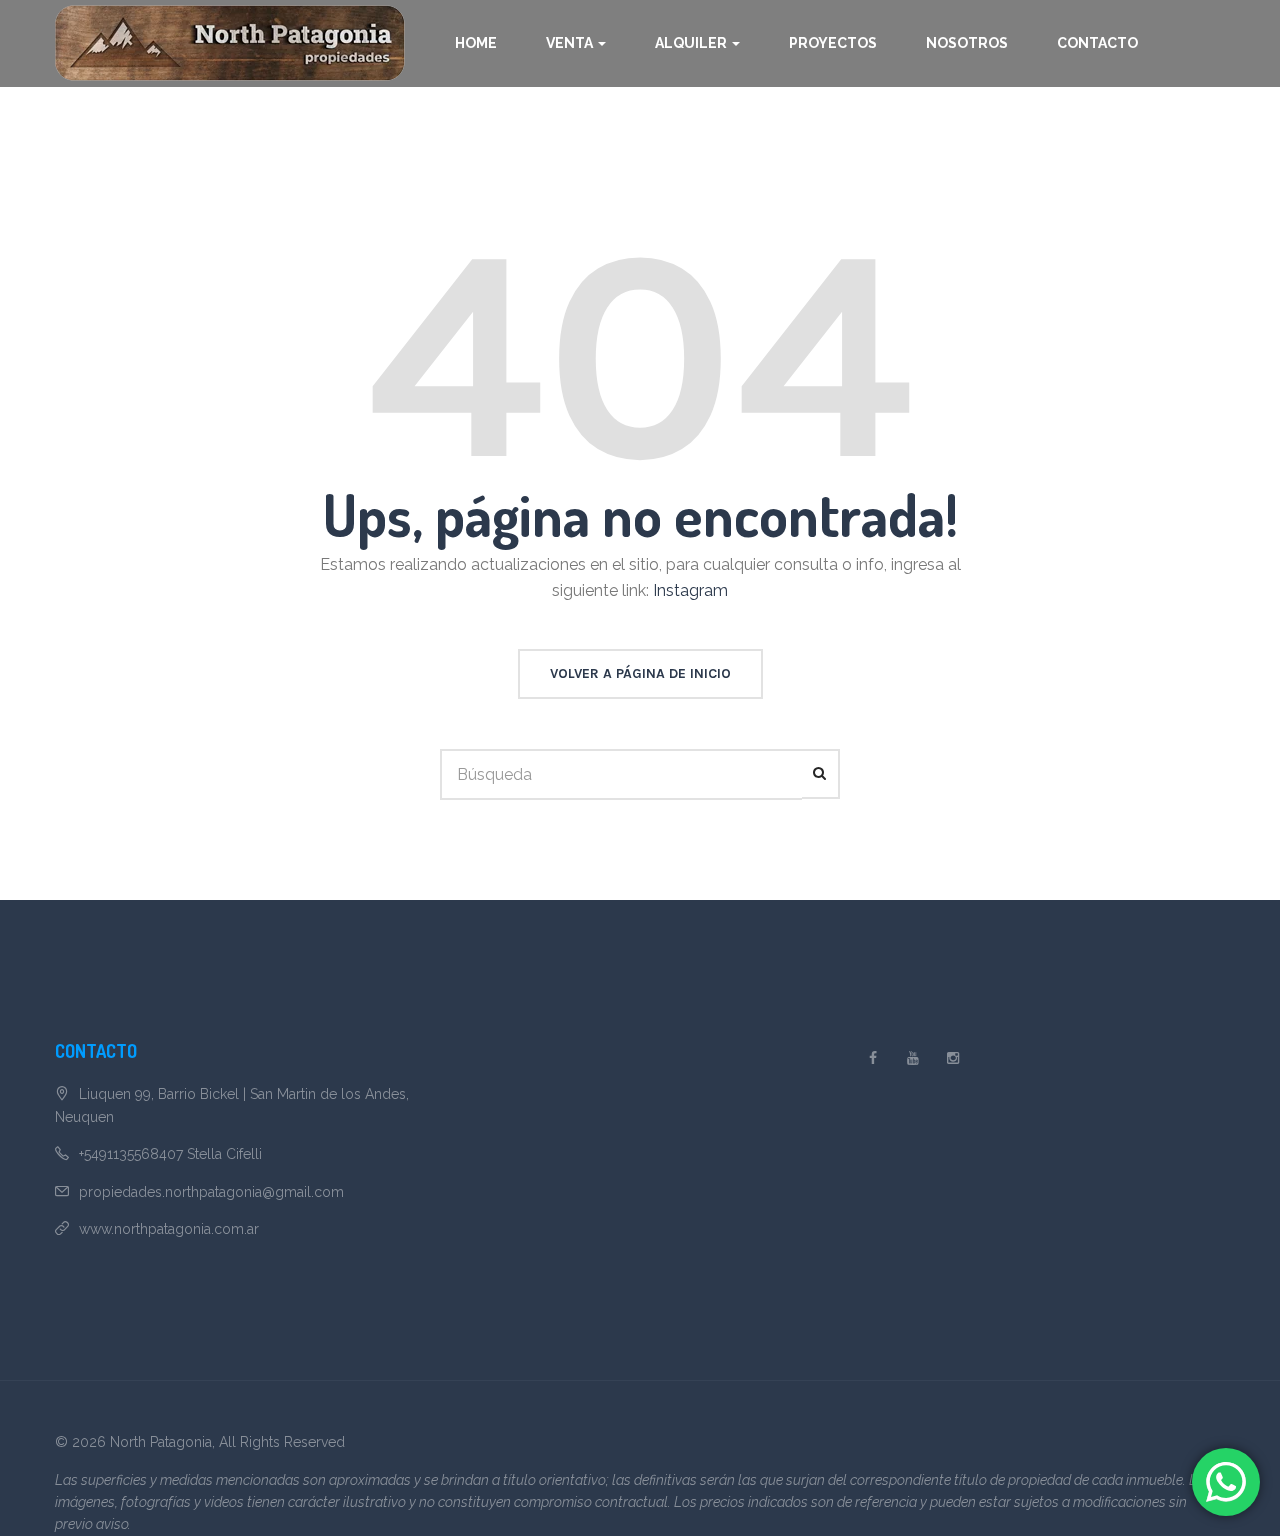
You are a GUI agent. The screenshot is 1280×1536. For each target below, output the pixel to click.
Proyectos (833, 43)
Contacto (1097, 43)
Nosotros (967, 43)
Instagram (690, 590)
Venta (571, 43)
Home (476, 43)
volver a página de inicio (640, 673)
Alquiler (692, 43)
